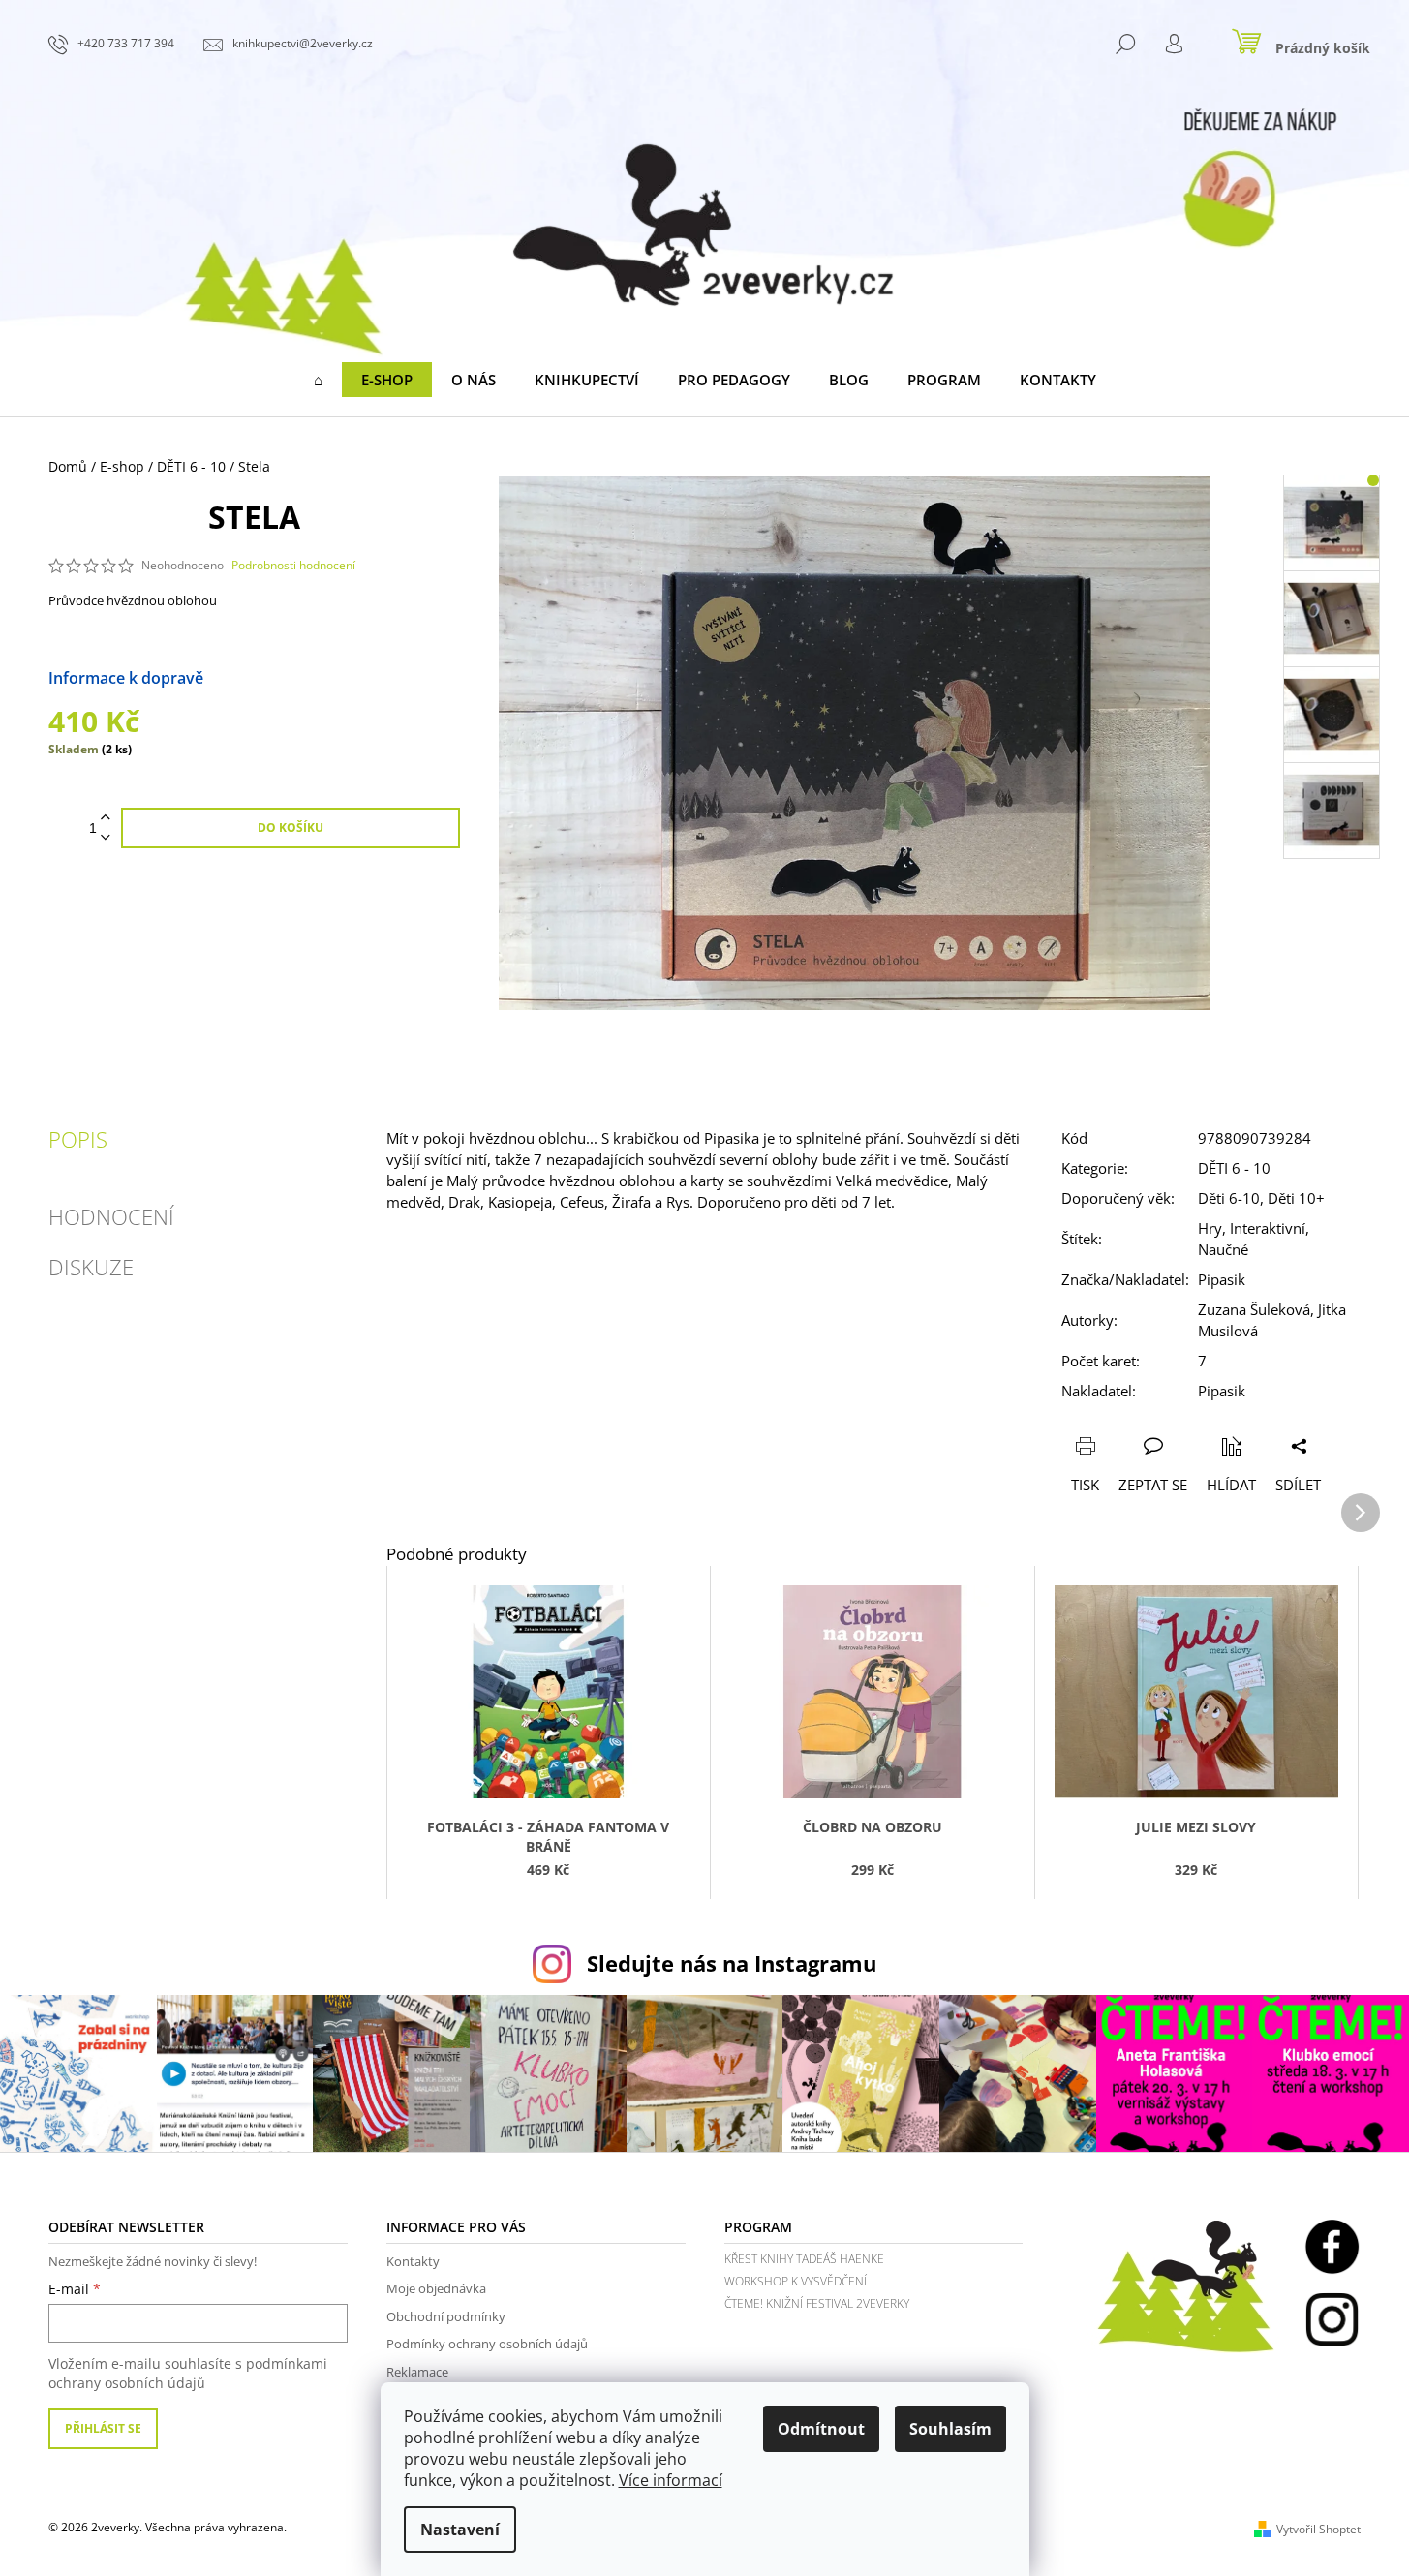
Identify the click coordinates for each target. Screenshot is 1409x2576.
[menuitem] (318, 380)
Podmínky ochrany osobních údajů (487, 2344)
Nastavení (460, 2530)
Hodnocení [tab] (111, 1216)
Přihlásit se (103, 2428)
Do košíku (291, 828)
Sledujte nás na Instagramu (732, 1963)
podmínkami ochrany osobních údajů (188, 2373)
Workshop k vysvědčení (796, 2281)
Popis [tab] (78, 1139)
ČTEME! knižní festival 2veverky (817, 2303)
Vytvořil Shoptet (1318, 2529)
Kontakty (413, 2261)
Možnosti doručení (273, 678)
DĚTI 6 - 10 (1234, 1168)
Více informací (671, 2480)
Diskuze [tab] (91, 1267)
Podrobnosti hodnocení (293, 566)
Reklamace (417, 2372)
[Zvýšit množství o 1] (106, 818)
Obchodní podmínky (446, 2316)
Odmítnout (821, 2429)
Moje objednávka (436, 2288)
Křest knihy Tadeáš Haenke (804, 2259)
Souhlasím (950, 2429)
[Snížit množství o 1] (106, 838)
